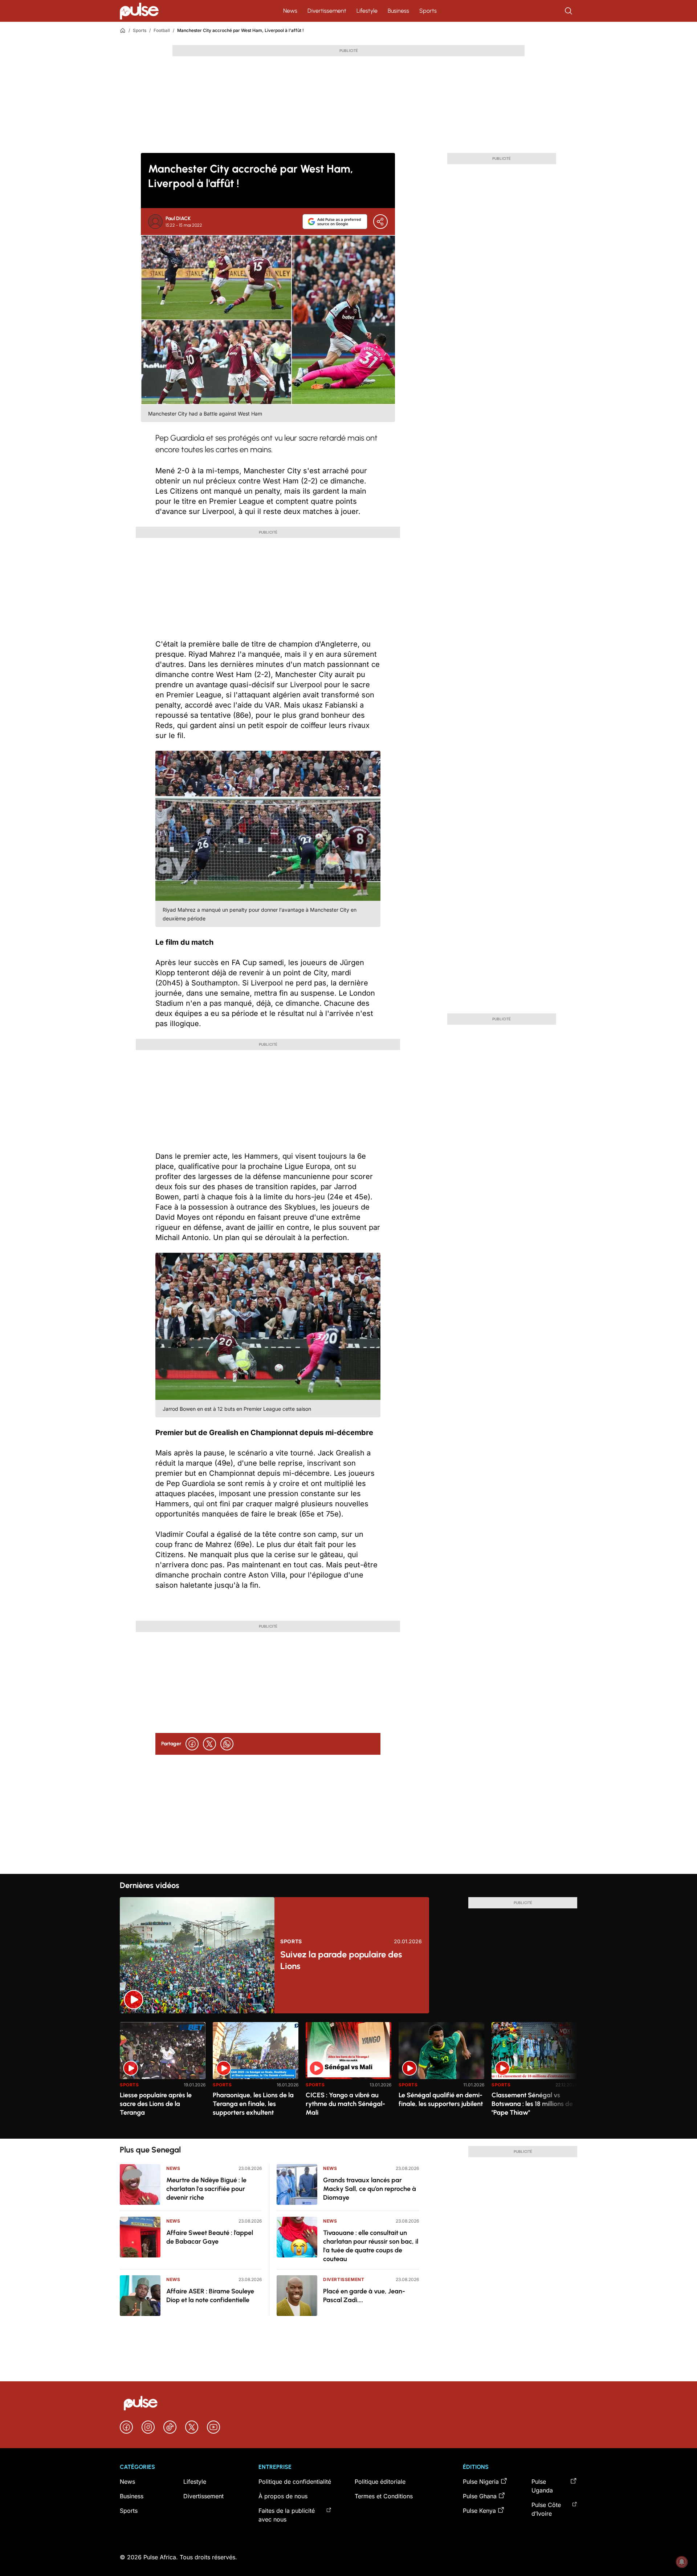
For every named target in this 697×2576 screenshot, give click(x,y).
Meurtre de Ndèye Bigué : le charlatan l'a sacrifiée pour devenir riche (206, 2189)
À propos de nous (283, 2496)
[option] (163, 2077)
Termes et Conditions (384, 2496)
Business (398, 11)
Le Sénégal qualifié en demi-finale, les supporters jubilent (441, 2099)
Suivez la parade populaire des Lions (341, 1960)
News (290, 11)
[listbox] (348, 2076)
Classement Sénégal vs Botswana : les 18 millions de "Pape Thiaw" (532, 2104)
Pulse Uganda (542, 2486)
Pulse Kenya (479, 2511)
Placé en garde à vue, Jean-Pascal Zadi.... (364, 2296)
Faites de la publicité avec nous (287, 2515)
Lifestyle (367, 11)
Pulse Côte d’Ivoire (546, 2509)
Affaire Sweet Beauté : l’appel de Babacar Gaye (210, 2237)
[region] (348, 2076)
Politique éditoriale (380, 2482)
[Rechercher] (569, 11)
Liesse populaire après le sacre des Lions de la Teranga (156, 2104)
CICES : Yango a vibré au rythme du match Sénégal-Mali (345, 2104)
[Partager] (380, 222)
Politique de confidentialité (295, 2482)
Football (162, 30)
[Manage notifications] (682, 2562)
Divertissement (327, 11)
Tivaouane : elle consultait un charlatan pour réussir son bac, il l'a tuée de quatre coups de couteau (371, 2246)
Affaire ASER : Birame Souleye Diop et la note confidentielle (210, 2296)
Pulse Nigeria (481, 2482)
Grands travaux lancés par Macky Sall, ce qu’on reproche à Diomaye (370, 2189)
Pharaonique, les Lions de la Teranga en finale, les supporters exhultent (253, 2104)
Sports (428, 11)
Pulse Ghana (480, 2496)
